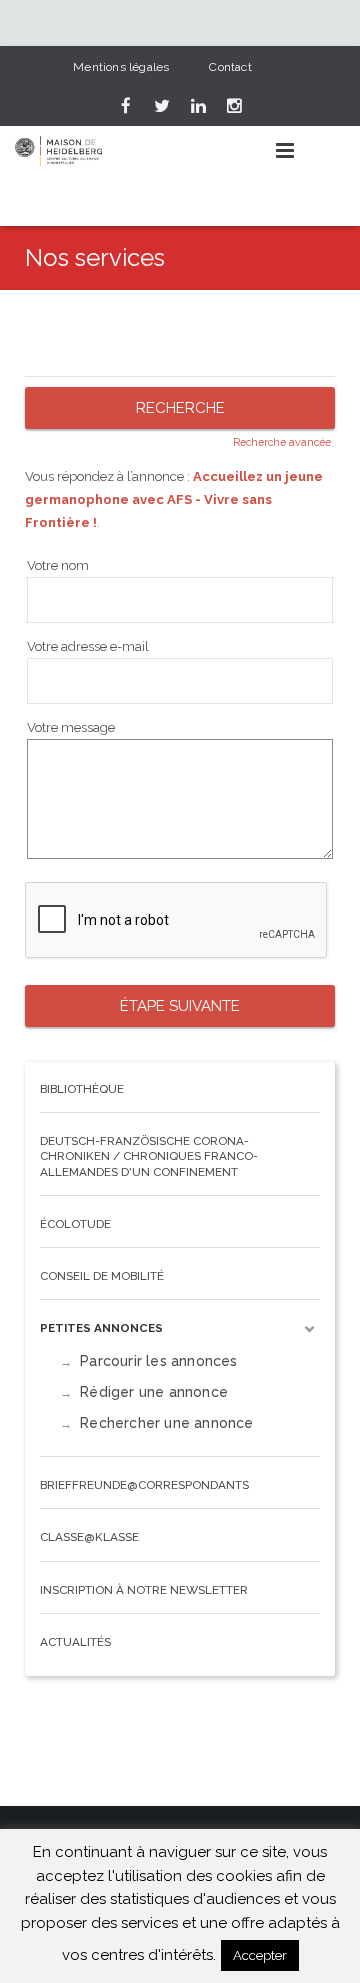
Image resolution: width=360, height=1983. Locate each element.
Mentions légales (121, 67)
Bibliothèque (82, 1089)
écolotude (75, 1224)
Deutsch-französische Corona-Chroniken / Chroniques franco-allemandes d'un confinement (149, 1156)
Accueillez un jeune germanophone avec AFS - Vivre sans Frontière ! (174, 499)
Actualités (75, 1642)
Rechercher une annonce (166, 1423)
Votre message (71, 727)
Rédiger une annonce (154, 1392)
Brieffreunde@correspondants (144, 1485)
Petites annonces (101, 1328)
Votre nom (58, 565)
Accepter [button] (260, 1955)
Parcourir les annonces (158, 1361)
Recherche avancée (282, 442)
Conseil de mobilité (102, 1276)
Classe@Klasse (89, 1537)
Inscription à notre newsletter (144, 1590)
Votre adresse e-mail (88, 646)
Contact (230, 67)
